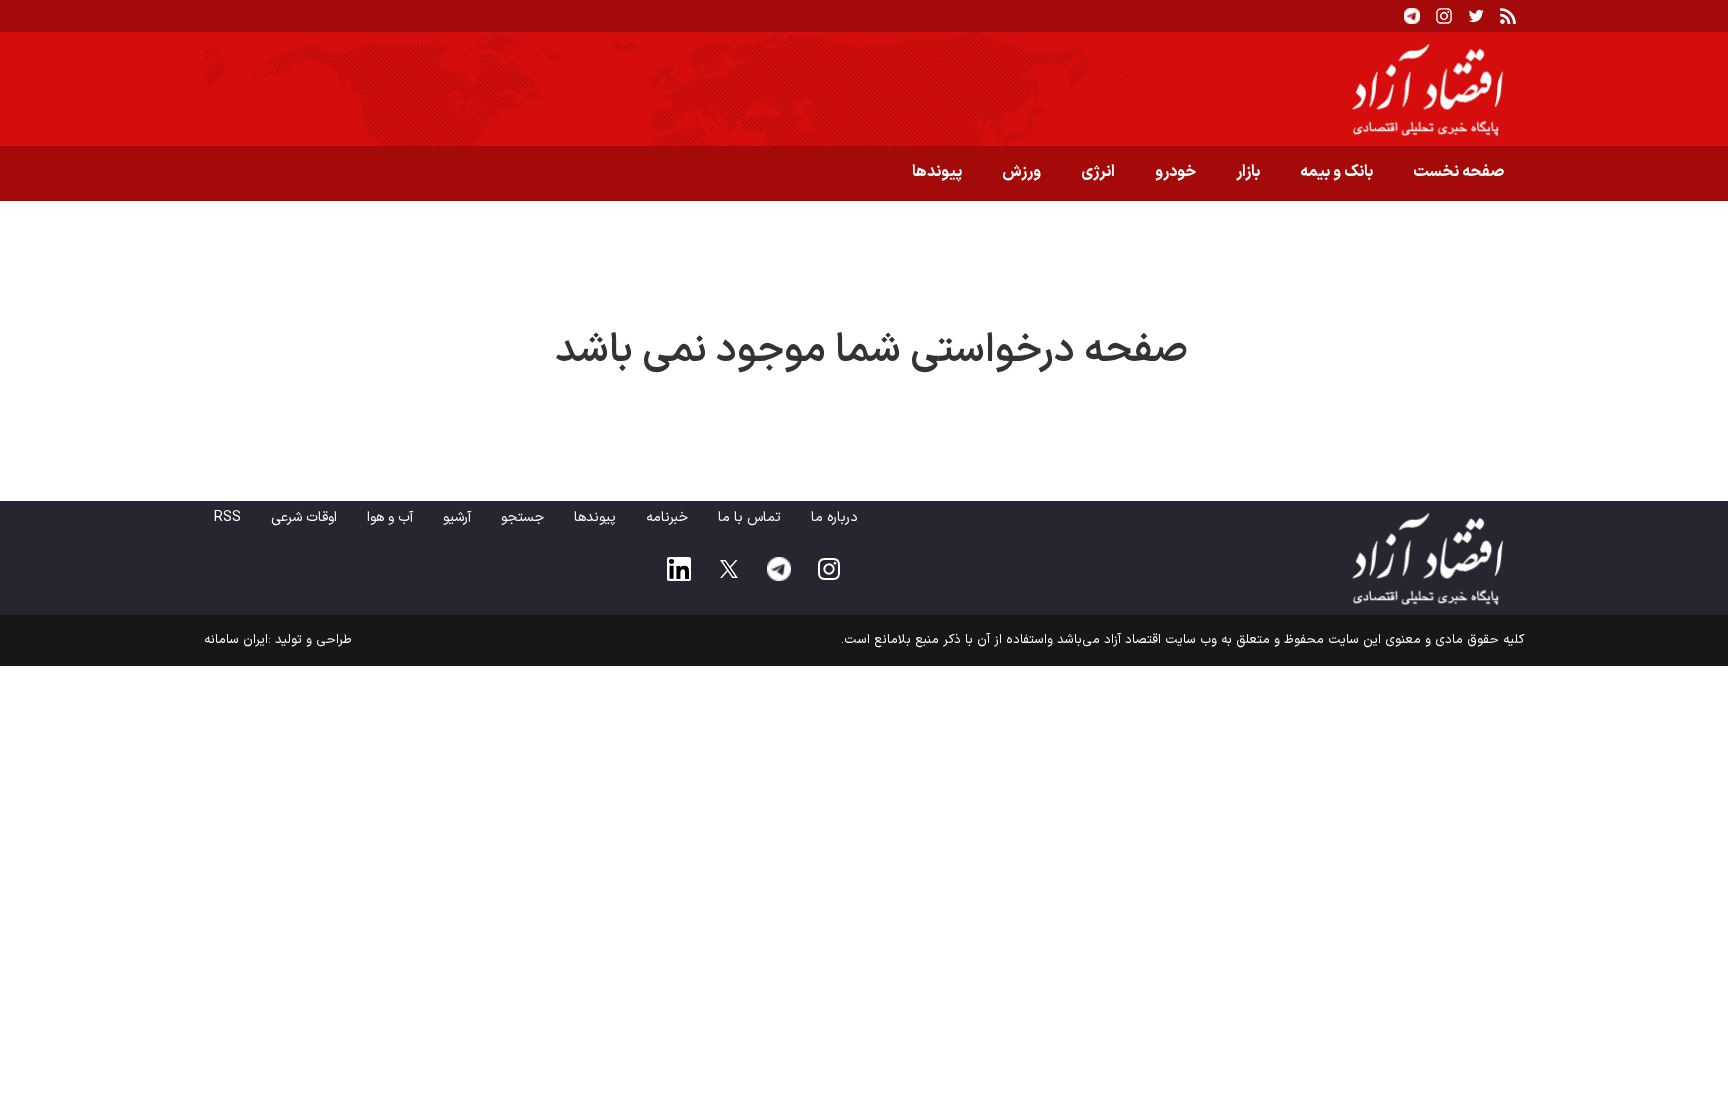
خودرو (1175, 172)
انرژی (1098, 172)
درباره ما (834, 517)
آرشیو (457, 517)
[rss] (1508, 16)
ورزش (1021, 172)
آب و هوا (390, 517)
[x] (729, 569)
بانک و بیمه (1336, 172)
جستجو (522, 517)
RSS (227, 517)
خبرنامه (667, 517)
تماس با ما (749, 517)
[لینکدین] (679, 569)
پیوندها (937, 172)
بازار (1248, 172)
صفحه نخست (1458, 172)
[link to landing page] (864, 89)
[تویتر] (1476, 16)
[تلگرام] (1412, 16)
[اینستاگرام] (1444, 16)
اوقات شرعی (304, 517)
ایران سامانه (236, 640)
